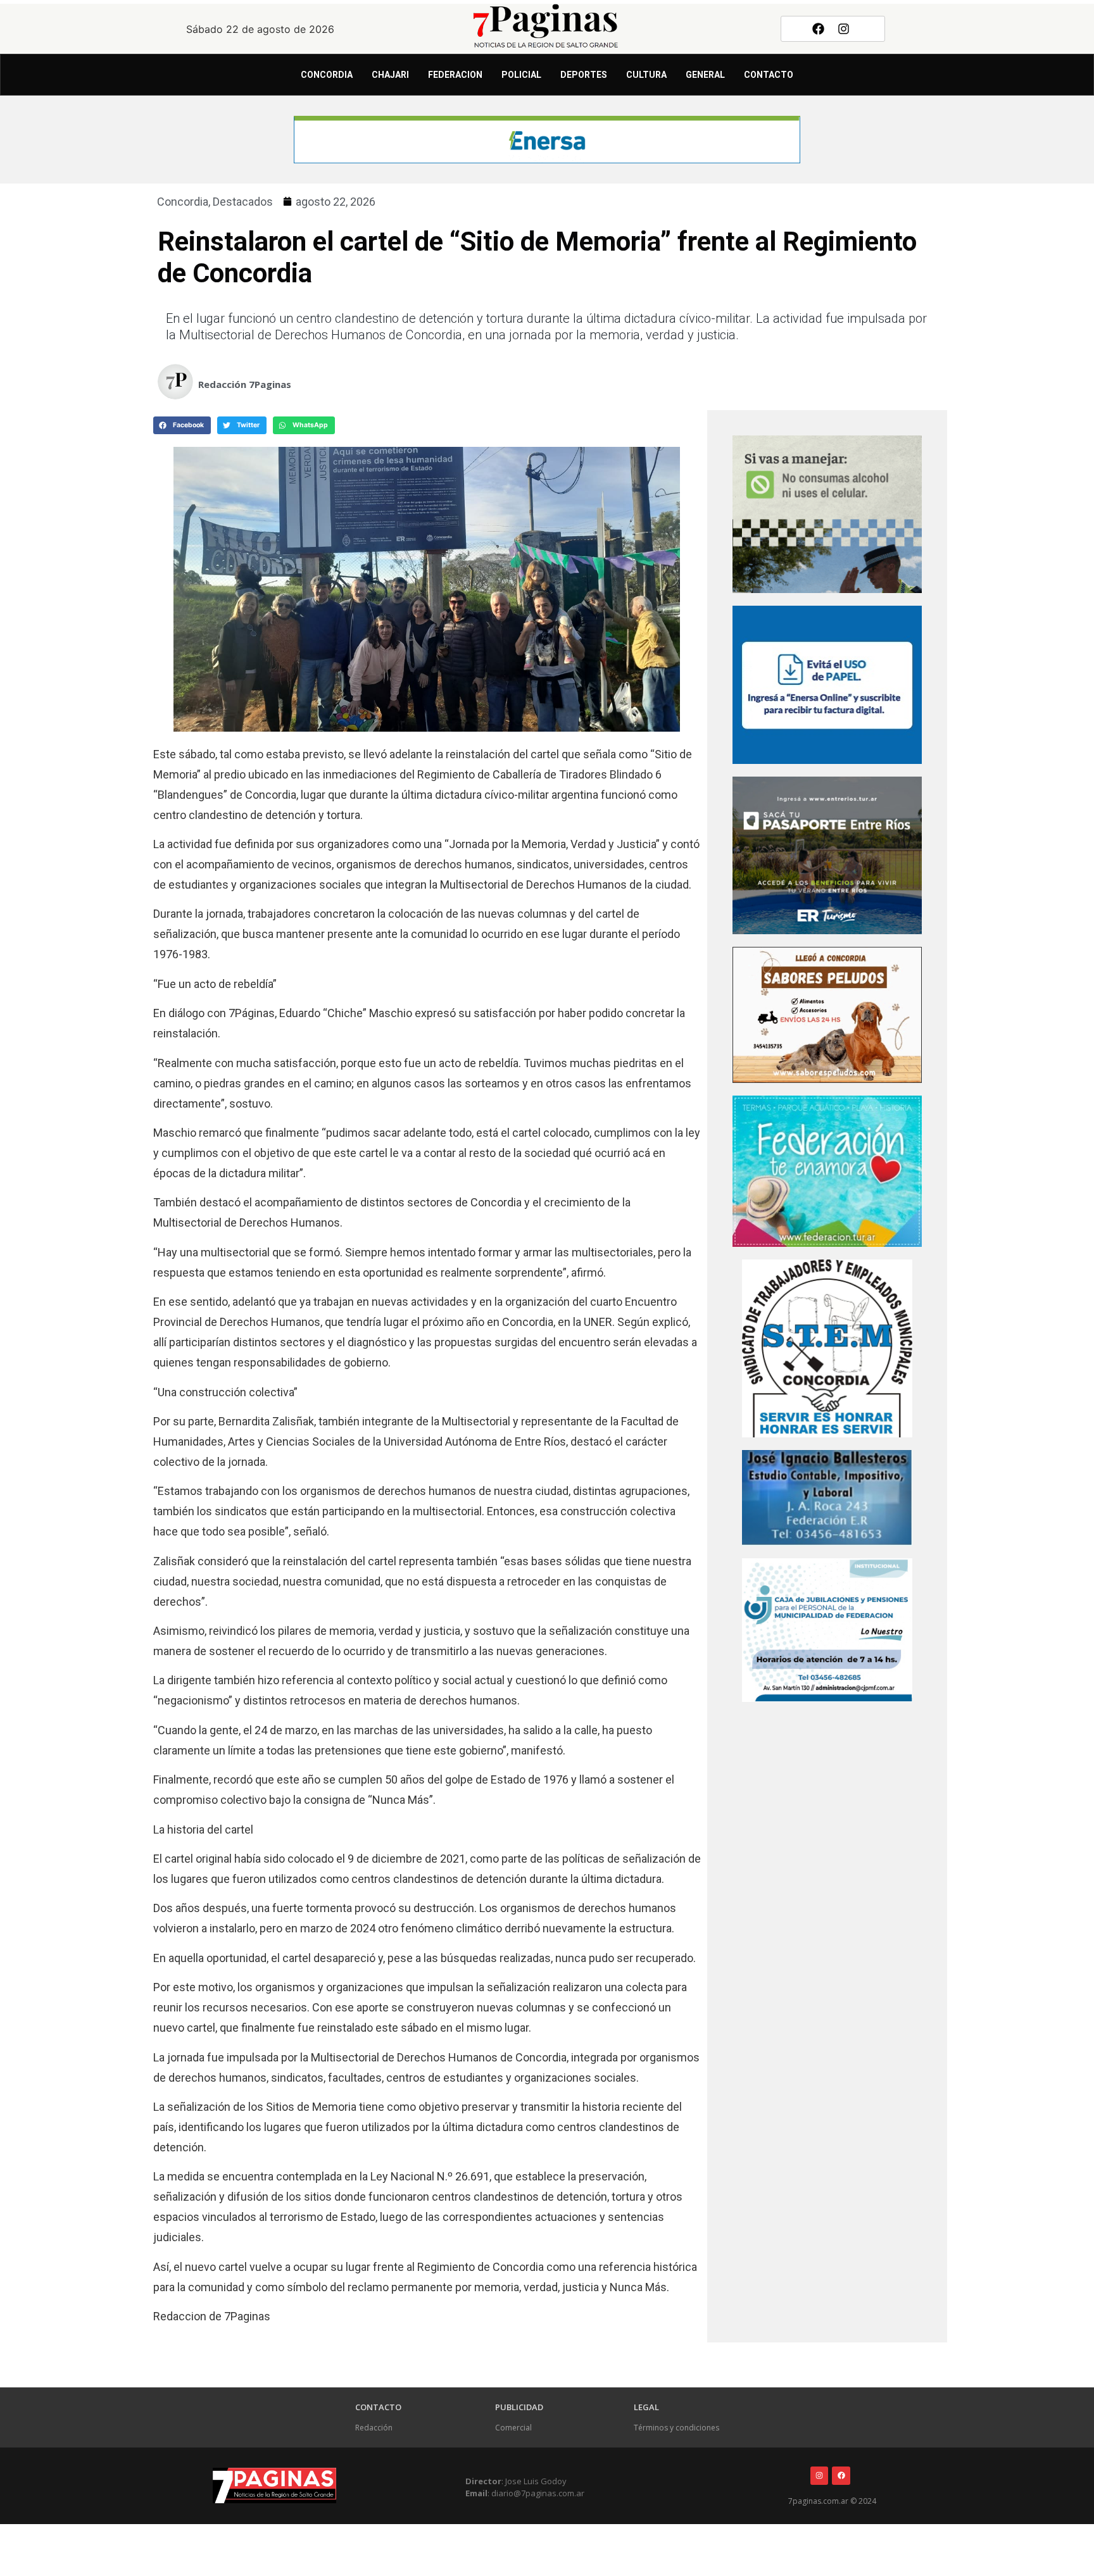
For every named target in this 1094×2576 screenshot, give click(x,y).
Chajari (390, 75)
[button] (182, 425)
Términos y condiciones (676, 2428)
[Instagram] (844, 28)
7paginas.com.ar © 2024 (832, 2501)
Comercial (513, 2428)
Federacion (455, 75)
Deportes (584, 75)
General (705, 75)
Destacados (243, 202)
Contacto (769, 75)
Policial (521, 75)
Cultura (646, 75)
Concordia (327, 75)
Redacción (374, 2428)
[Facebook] (818, 28)
